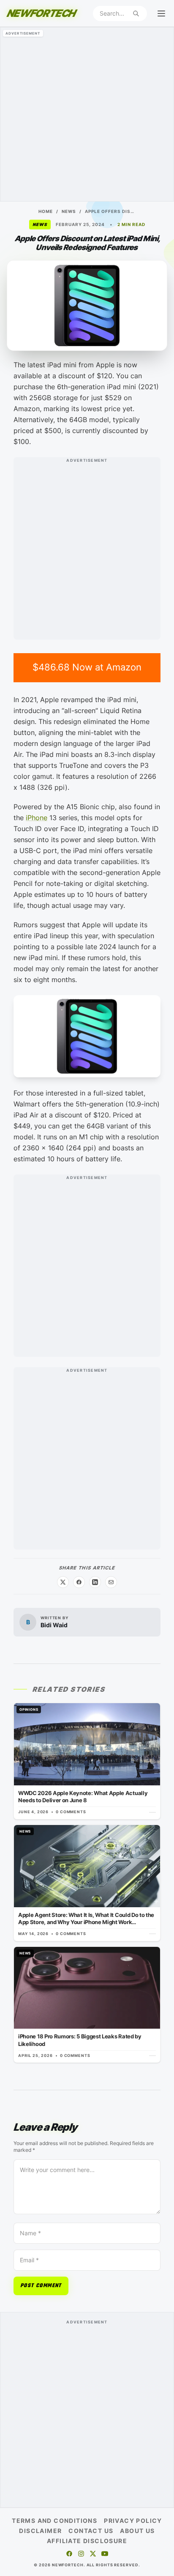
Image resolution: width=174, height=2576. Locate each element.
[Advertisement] (87, 114)
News (69, 211)
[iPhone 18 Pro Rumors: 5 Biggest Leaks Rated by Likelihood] (87, 2005)
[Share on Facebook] (79, 1582)
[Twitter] (93, 2554)
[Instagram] (81, 2554)
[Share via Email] (111, 1582)
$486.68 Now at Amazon (87, 667)
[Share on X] (63, 1582)
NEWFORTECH (41, 13)
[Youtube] (105, 2554)
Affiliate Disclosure (87, 2541)
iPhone (37, 818)
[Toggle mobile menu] (161, 13)
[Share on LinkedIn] (95, 1582)
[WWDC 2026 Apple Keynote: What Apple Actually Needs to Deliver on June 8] (87, 1761)
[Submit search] (136, 13)
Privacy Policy (133, 2521)
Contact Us (91, 2531)
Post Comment (41, 2286)
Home (46, 211)
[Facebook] (69, 2554)
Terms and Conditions (54, 2521)
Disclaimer (40, 2531)
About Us (137, 2531)
